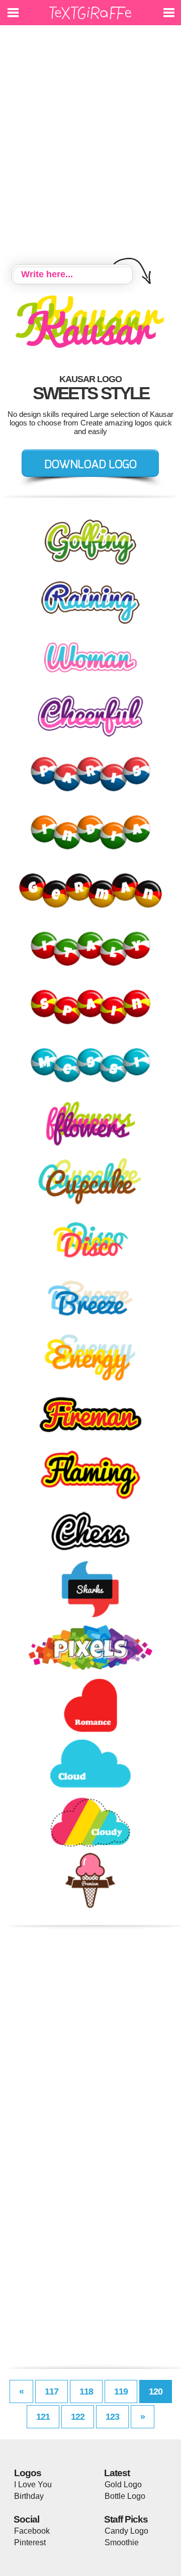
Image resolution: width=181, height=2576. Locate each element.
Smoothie (122, 2542)
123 (112, 2417)
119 (121, 2391)
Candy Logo (126, 2531)
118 (86, 2391)
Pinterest (30, 2542)
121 (43, 2417)
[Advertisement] (90, 146)
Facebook (32, 2531)
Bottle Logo (125, 2496)
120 (156, 2391)
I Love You (33, 2485)
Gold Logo (123, 2485)
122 (78, 2417)
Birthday (29, 2496)
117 (52, 2391)
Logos (28, 2473)
